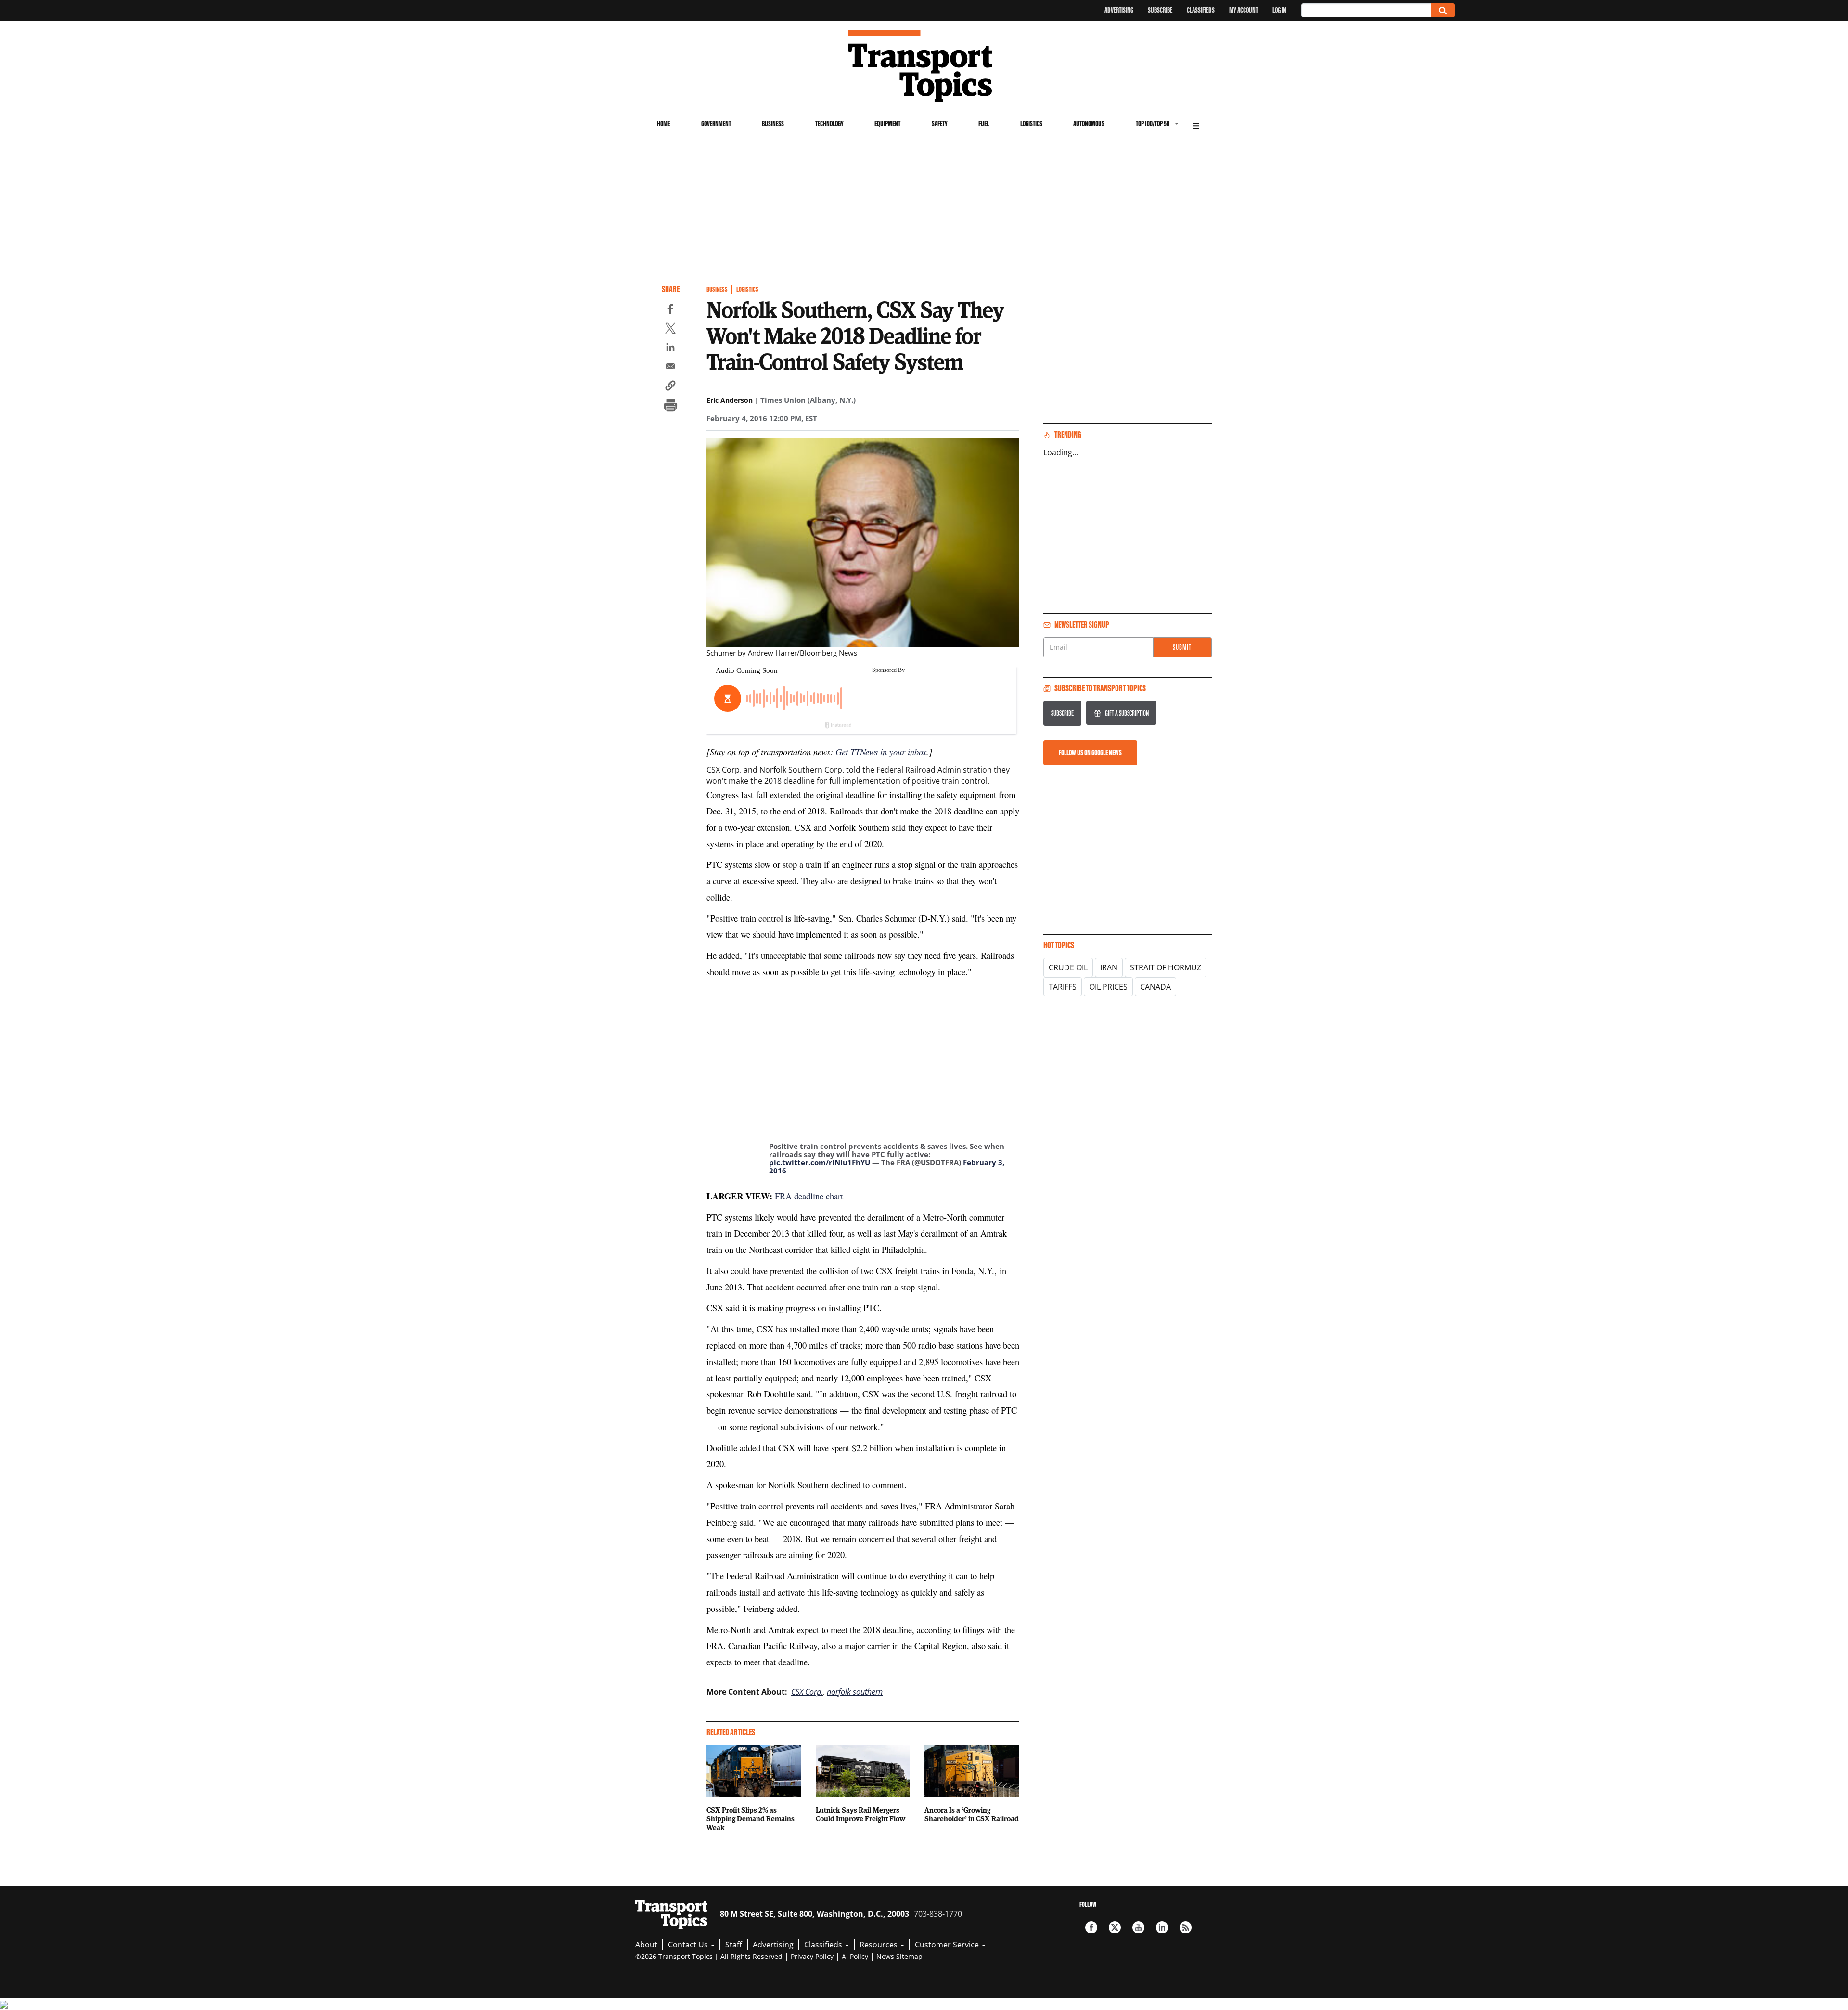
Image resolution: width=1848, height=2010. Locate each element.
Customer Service (948, 1945)
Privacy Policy (812, 1956)
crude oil (1068, 967)
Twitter (1115, 1927)
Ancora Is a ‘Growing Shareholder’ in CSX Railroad (972, 1814)
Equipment (887, 123)
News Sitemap (899, 1956)
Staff (734, 1945)
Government (716, 123)
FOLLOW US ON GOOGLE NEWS (1090, 753)
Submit (1182, 647)
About (646, 1945)
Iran (1109, 967)
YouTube (1138, 1927)
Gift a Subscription (1127, 713)
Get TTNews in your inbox (881, 752)
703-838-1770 (938, 1914)
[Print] (670, 406)
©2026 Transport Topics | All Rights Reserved (709, 1956)
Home (663, 123)
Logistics (1031, 123)
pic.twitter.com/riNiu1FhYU (820, 1162)
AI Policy (855, 1956)
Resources (879, 1945)
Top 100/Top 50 (1153, 123)
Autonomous (1089, 123)
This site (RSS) (1186, 1927)
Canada (1155, 987)
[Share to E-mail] (670, 368)
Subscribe (1160, 10)
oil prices (1108, 987)
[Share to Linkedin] (670, 348)
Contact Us (689, 1945)
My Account (1244, 10)
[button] (670, 387)
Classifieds (1201, 10)
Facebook (1091, 1927)
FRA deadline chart (809, 1196)
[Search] (1443, 10)
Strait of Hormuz (1166, 967)
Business (773, 123)
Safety (940, 123)
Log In (1279, 10)
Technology (829, 123)
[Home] (924, 66)
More (1196, 124)
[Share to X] (670, 330)
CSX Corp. (807, 1692)
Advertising (1119, 10)
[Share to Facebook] (670, 310)
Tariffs (1063, 987)
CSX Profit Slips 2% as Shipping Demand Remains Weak (751, 1818)
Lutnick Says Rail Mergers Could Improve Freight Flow (860, 1814)
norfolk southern (855, 1692)
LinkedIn (1162, 1927)
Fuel (984, 123)
